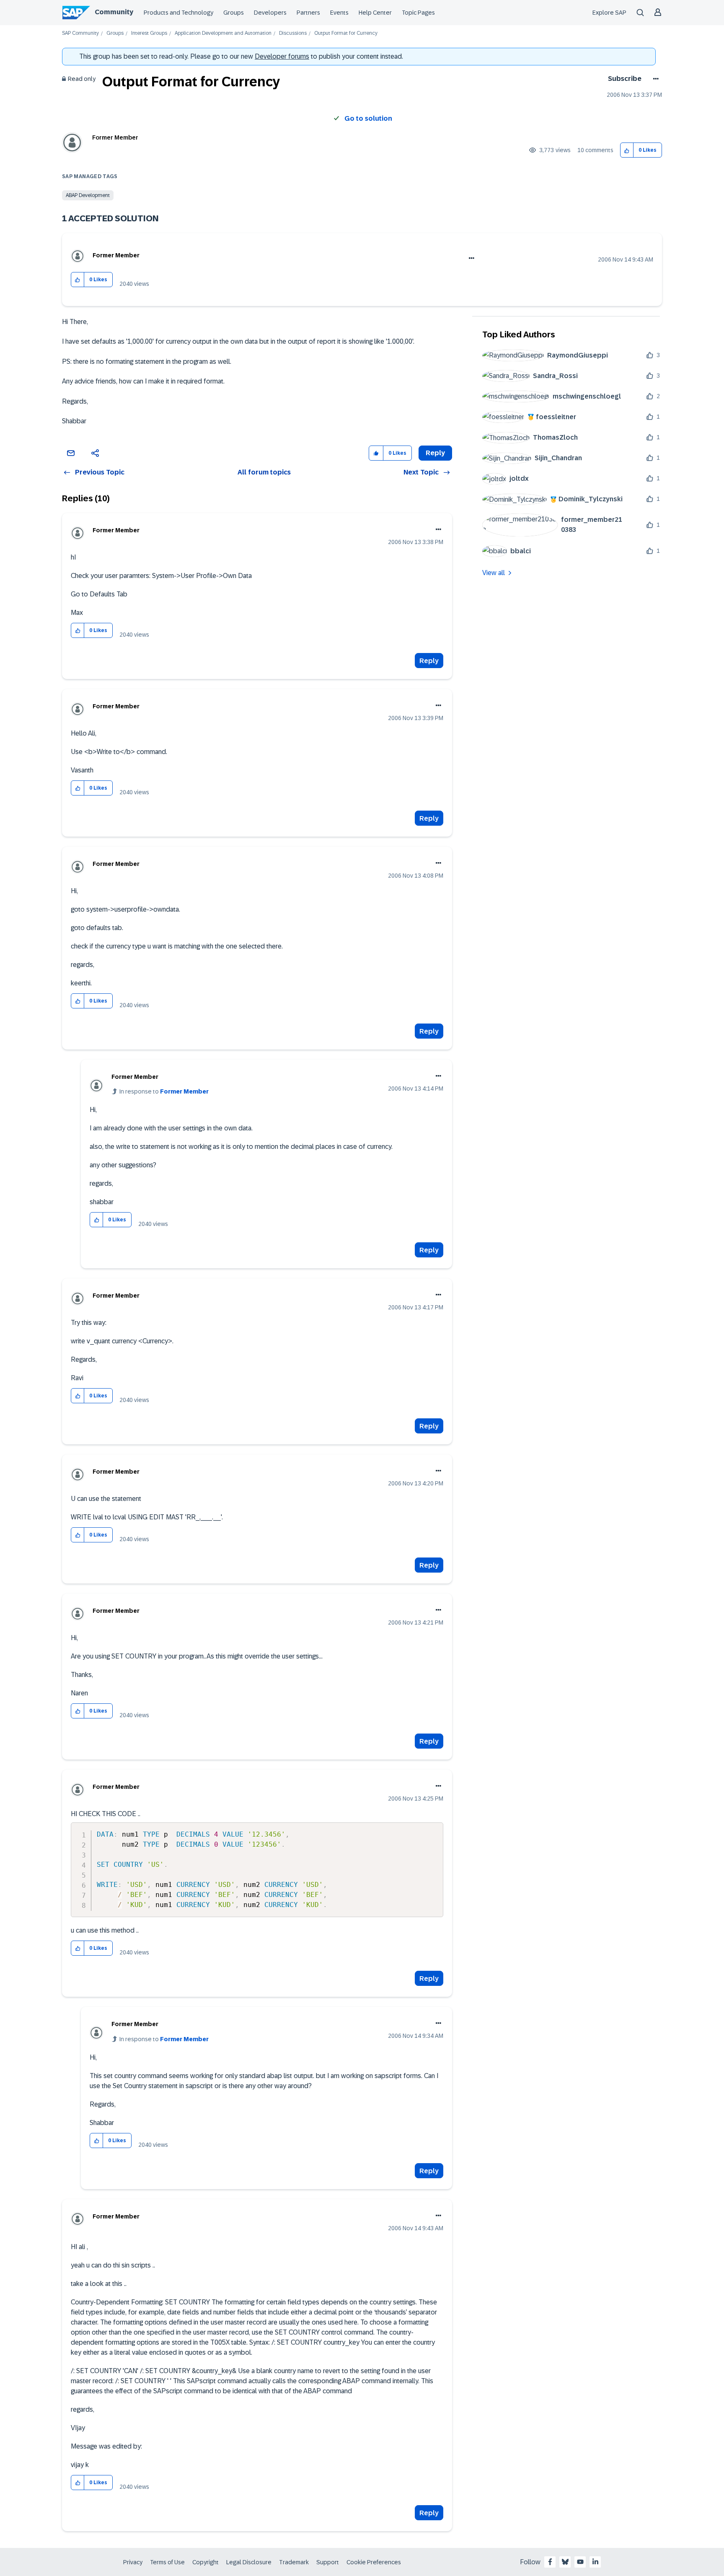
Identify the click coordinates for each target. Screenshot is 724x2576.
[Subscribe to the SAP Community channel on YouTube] (580, 2562)
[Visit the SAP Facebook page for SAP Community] (550, 2562)
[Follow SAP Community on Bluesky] (565, 2562)
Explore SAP (609, 13)
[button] (627, 150)
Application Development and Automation (223, 33)
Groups (234, 13)
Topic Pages (418, 13)
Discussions (293, 33)
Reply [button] (435, 453)
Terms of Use (167, 2562)
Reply (429, 661)
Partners (308, 13)
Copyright (206, 2562)
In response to (164, 1091)
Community (114, 12)
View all (494, 573)
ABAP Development (88, 195)
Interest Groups (149, 33)
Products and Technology (178, 13)
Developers (270, 13)
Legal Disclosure (249, 2562)
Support (328, 2562)
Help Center (375, 13)
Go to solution (368, 118)
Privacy (133, 2562)
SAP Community (80, 33)
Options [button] (654, 79)
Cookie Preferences (374, 2562)
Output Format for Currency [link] (346, 33)
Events (339, 13)
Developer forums (282, 56)
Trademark (294, 2562)
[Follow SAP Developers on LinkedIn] (595, 2562)
